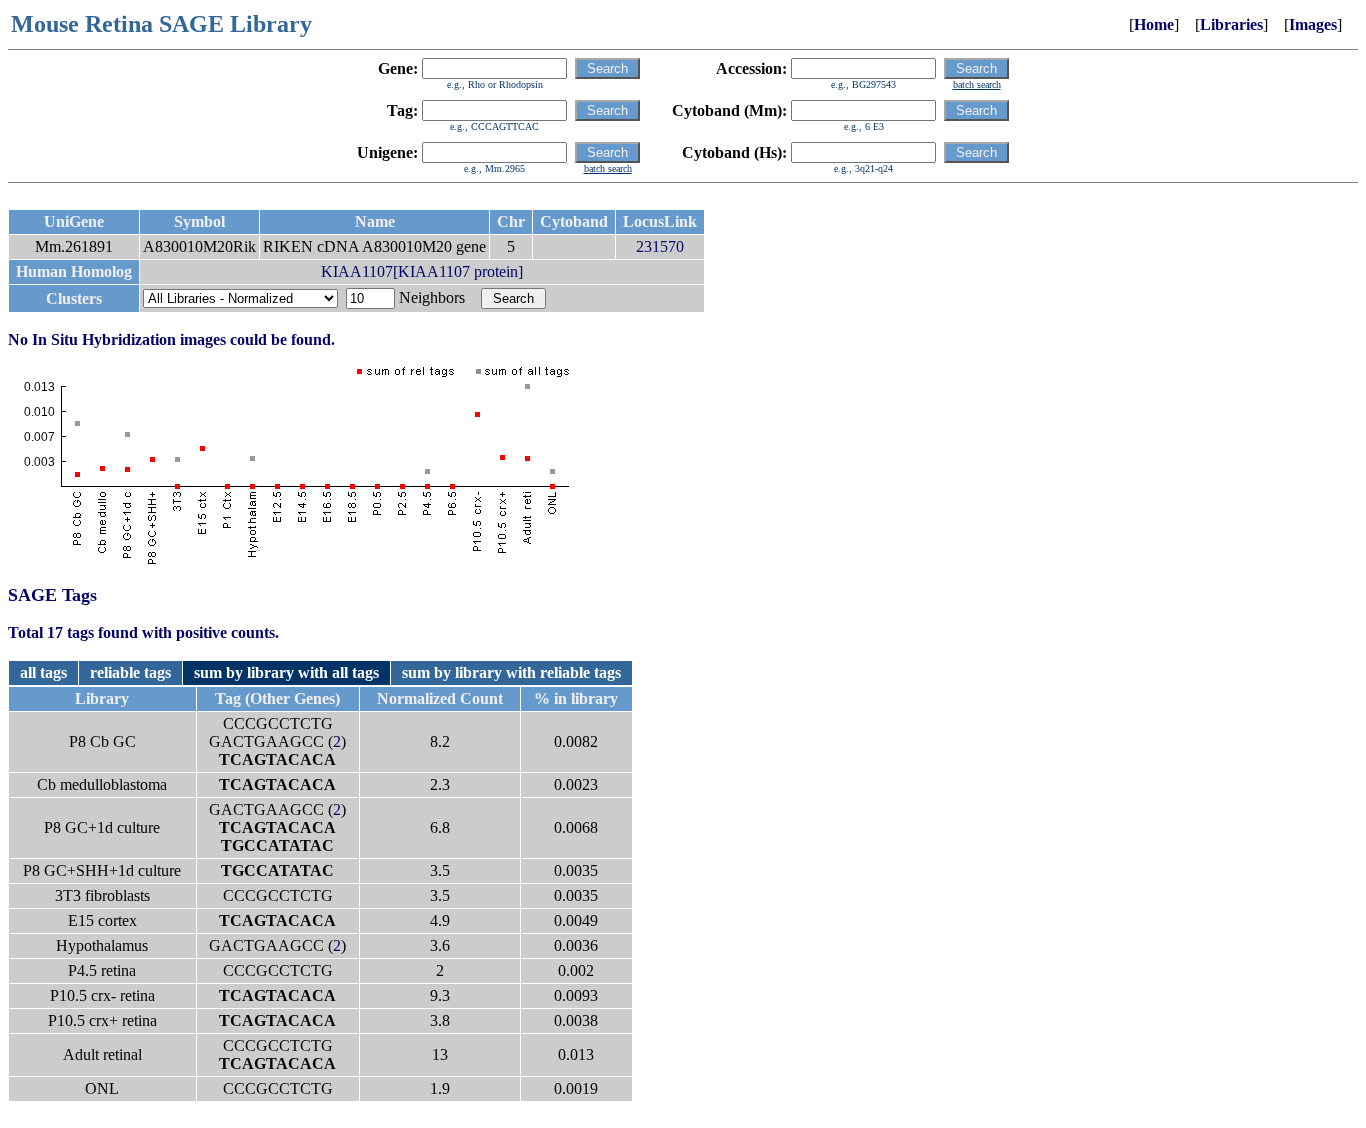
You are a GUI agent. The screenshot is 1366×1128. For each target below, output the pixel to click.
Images (1313, 24)
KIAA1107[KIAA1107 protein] (422, 271)
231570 (660, 246)
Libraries (1231, 24)
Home (1154, 24)
